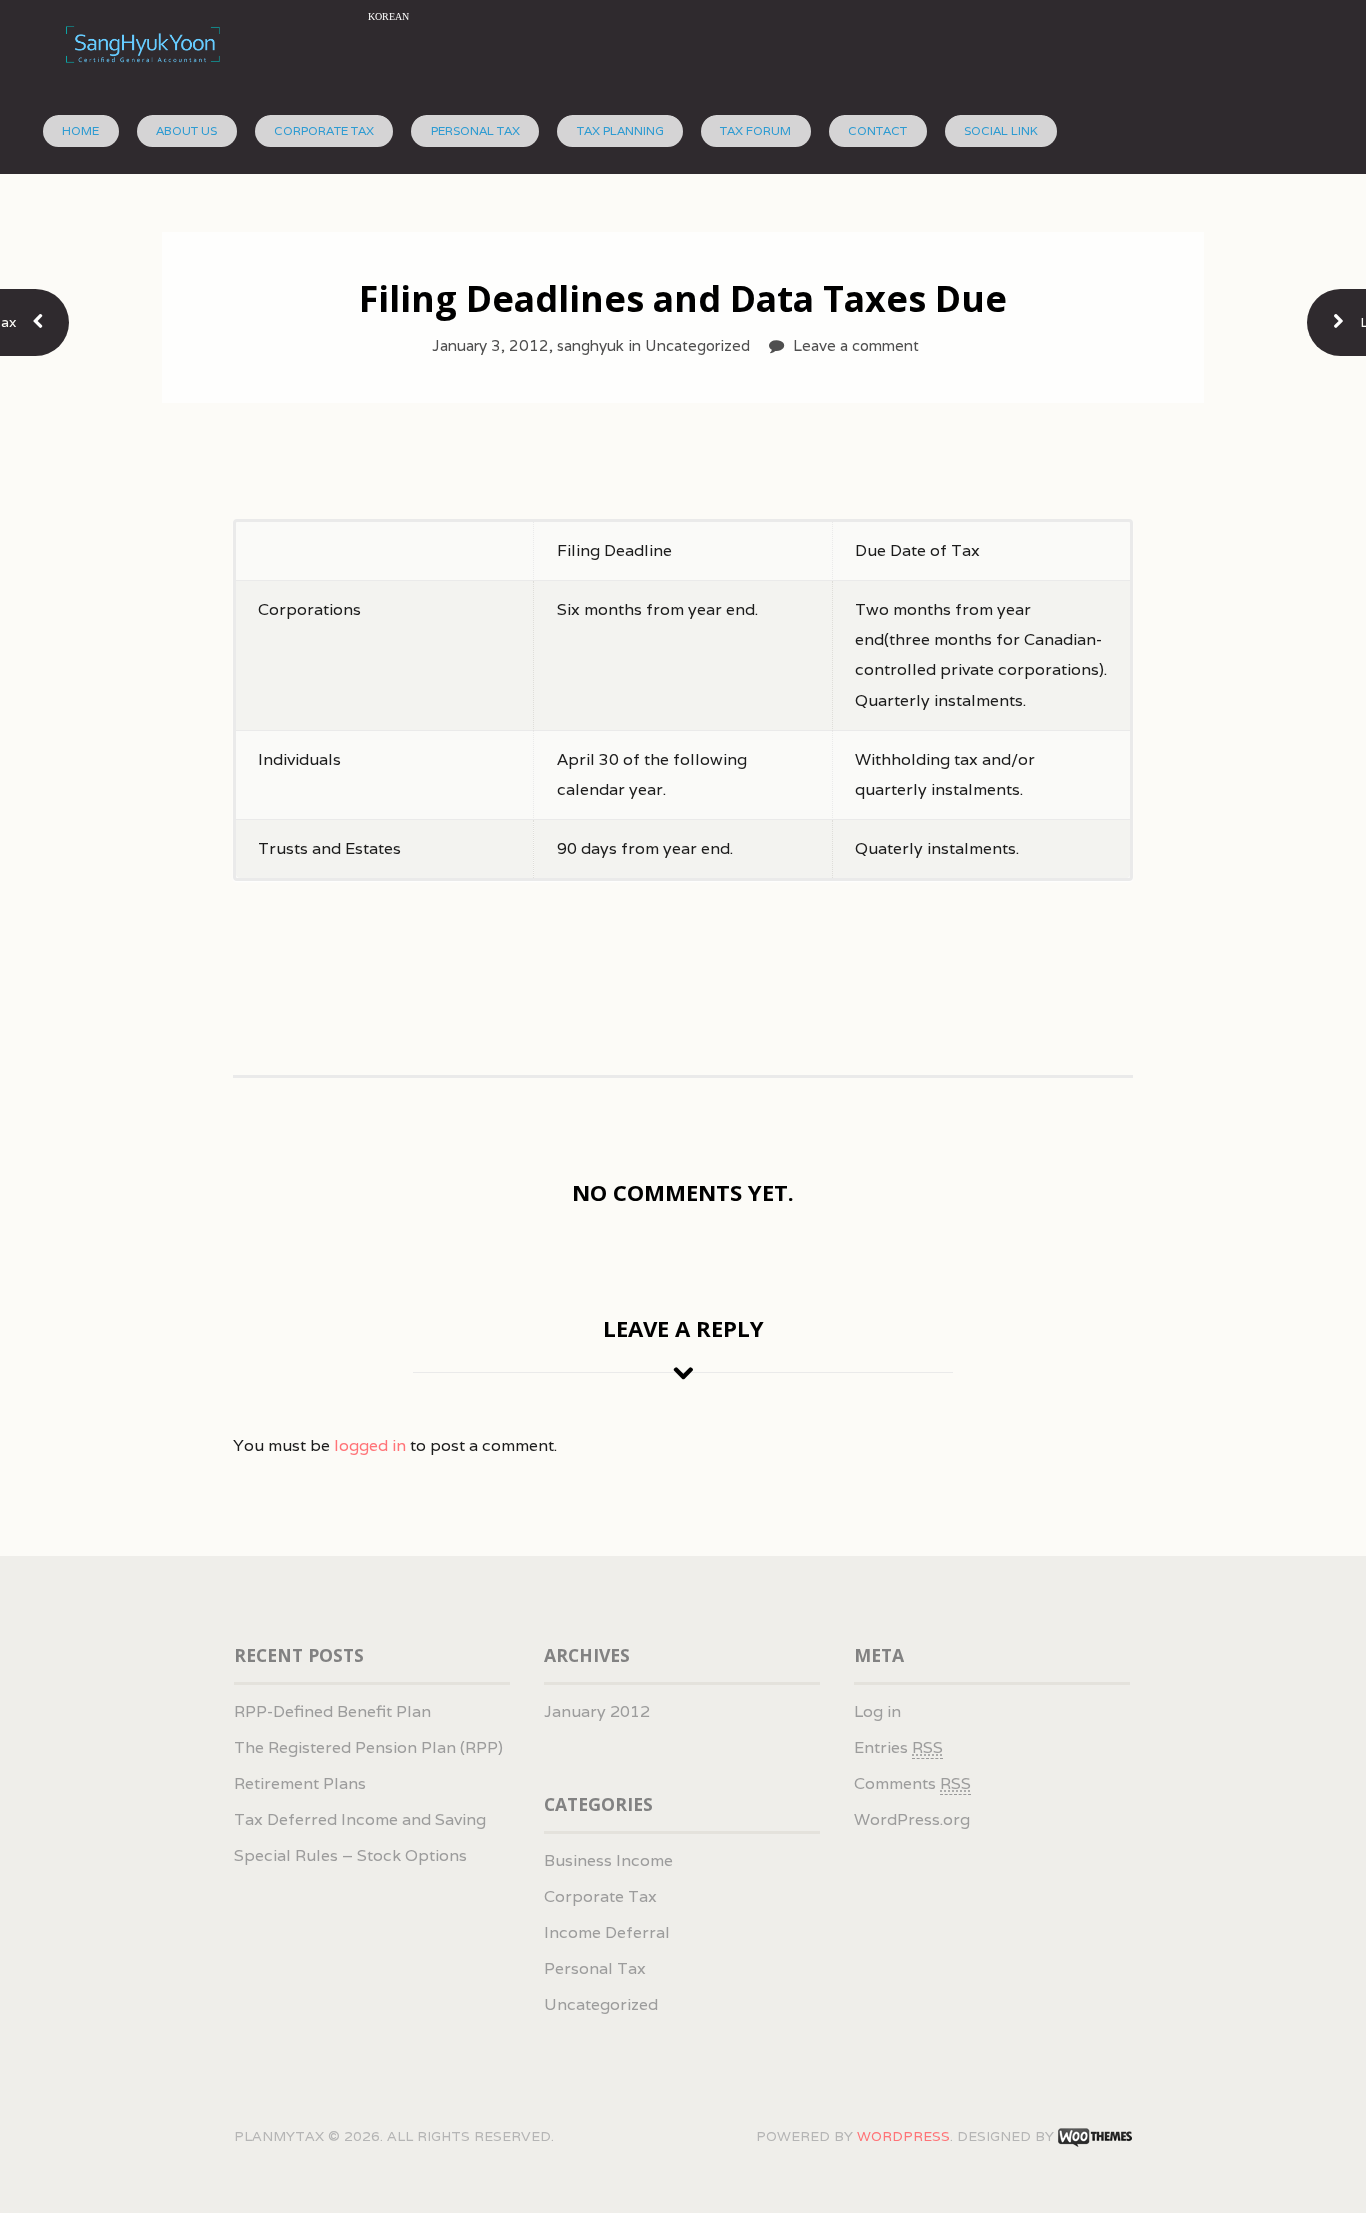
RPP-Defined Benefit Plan (332, 1711)
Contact (877, 130)
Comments (912, 1783)
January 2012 (597, 1711)
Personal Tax (475, 130)
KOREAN (388, 16)
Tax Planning (620, 130)
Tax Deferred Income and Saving (360, 1819)
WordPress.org (912, 1819)
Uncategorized (601, 2004)
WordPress (903, 2136)
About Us (186, 130)
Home (80, 130)
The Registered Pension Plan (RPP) (368, 1747)
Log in (877, 1711)
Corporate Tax (324, 130)
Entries (898, 1747)
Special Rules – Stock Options (350, 1855)
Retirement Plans (300, 1783)
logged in (370, 1445)
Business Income (608, 1860)
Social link (1001, 130)
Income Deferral (607, 1932)
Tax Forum (755, 130)
